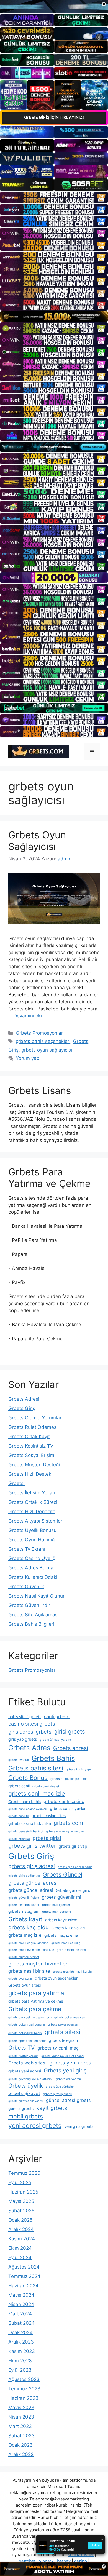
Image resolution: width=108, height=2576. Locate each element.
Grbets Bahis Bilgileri (31, 1624)
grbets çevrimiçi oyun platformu (31, 2079)
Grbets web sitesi (27, 2063)
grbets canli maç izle (37, 1793)
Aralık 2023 (21, 2342)
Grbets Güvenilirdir (29, 1605)
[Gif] (54, 316)
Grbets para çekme (35, 2009)
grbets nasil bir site (29, 1971)
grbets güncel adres (32, 1883)
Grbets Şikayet (24, 2093)
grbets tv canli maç (58, 2048)
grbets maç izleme (61, 1935)
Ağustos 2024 (24, 2267)
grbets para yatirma (36, 1993)
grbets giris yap (73, 1846)
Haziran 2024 (23, 2286)
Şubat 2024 (21, 2323)
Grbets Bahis (53, 1758)
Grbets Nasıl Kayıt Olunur (36, 1596)
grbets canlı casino (64, 1801)
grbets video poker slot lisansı (63, 2056)
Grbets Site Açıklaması (34, 1615)
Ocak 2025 (20, 2220)
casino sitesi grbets (32, 1724)
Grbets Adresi (24, 1399)
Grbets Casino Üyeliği (32, 1558)
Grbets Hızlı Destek (30, 1474)
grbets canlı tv (19, 1816)
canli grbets (57, 1716)
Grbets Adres (29, 1748)
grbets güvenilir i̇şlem (24, 1898)
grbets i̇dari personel (57, 1912)
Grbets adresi (71, 1748)
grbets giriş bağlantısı (24, 1876)
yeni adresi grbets (35, 2126)
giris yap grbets (23, 1739)
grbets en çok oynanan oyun (66, 1831)
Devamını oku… (30, 1016)
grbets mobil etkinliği (66, 1943)
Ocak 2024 (20, 2332)
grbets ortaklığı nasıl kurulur (73, 1972)
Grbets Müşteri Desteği (34, 1465)
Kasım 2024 (22, 2239)
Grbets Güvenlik (26, 1587)
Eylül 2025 (20, 2182)
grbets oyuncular (20, 1979)
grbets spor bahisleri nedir (27, 2041)
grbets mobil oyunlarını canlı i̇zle (31, 1950)
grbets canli (19, 1786)
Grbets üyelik (26, 2086)
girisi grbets (70, 1732)
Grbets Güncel (62, 1875)
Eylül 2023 (20, 2370)
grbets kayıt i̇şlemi (62, 1920)
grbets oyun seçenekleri (57, 1978)
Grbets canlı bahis (25, 1801)
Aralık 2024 (21, 2229)
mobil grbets (26, 2116)
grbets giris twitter (32, 1846)
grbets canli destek (46, 1786)
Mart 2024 (20, 2314)
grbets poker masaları (70, 2017)
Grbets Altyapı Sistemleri (36, 1521)
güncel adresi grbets (68, 2100)
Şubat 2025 (21, 2211)
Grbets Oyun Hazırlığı (32, 1540)
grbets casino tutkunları (30, 1823)
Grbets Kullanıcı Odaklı (33, 1577)
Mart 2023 (20, 2426)
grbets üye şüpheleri (60, 2087)
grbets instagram (24, 1911)
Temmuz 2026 (24, 2173)
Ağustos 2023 (24, 2379)
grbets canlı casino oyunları (28, 1809)
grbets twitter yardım (23, 2056)
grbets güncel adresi (31, 1890)
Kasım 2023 (22, 2351)
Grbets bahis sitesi (36, 1768)
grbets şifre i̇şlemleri (58, 2094)
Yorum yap (28, 1058)
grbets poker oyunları (63, 2025)
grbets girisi (47, 1838)
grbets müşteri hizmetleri (38, 1964)
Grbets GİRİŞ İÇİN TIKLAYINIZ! (54, 117)
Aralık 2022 (21, 2454)
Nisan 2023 (21, 2417)
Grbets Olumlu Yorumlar (35, 1418)
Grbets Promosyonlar (39, 1033)
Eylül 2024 (20, 2257)
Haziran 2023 (23, 2398)
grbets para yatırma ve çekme (36, 2001)
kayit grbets (52, 2108)
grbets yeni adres (70, 2063)
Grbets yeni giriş (65, 2071)
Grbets (17, 1483)
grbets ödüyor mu (68, 2079)
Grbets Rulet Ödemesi (33, 1427)
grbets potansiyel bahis (25, 2033)
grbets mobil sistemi (71, 1950)
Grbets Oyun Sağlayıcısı (37, 841)
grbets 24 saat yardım (55, 1740)
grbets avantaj (19, 1760)
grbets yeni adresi (25, 2071)
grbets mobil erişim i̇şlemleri (28, 1943)
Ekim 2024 (20, 2248)
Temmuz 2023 (24, 2389)
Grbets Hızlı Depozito (32, 1512)
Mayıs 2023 (21, 2408)
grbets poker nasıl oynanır (27, 2025)
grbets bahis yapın (79, 1770)
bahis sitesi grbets (25, 1717)
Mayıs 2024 (21, 2295)
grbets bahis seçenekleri (43, 1041)
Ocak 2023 (20, 2445)
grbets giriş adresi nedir (75, 1867)
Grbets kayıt (25, 1919)
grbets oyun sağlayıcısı (47, 1050)
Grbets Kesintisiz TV (31, 1446)
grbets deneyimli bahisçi (26, 1831)
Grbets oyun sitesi (25, 1985)
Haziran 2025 (23, 2192)
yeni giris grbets (79, 2126)
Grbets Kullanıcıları (68, 1928)
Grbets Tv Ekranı (27, 1549)
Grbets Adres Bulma (31, 1568)
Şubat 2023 (21, 2436)
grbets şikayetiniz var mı (26, 2101)
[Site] (54, 197)
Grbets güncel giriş (73, 1890)
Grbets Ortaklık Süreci (33, 1502)
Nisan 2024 (21, 2304)
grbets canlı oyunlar (68, 1808)
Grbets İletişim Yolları (32, 1493)
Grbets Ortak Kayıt (29, 1437)
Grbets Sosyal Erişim (31, 1455)
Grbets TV (21, 2048)
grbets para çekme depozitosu (30, 2017)
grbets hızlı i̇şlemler (56, 1905)
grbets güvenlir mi (61, 1897)
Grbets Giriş (22, 1408)
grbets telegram (63, 2040)
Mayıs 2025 (21, 2201)
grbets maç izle (25, 1935)
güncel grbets (21, 2108)
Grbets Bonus (28, 1778)
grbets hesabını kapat (24, 1905)
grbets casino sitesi (49, 1816)
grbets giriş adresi (32, 1866)
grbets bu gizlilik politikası (69, 1779)
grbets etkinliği (19, 1839)
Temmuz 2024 (24, 2276)
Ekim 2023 (20, 2361)
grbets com (68, 1823)
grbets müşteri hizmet (24, 1957)
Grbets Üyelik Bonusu (32, 1530)
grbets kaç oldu (29, 1927)
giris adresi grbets (30, 1732)
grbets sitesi (62, 2032)
